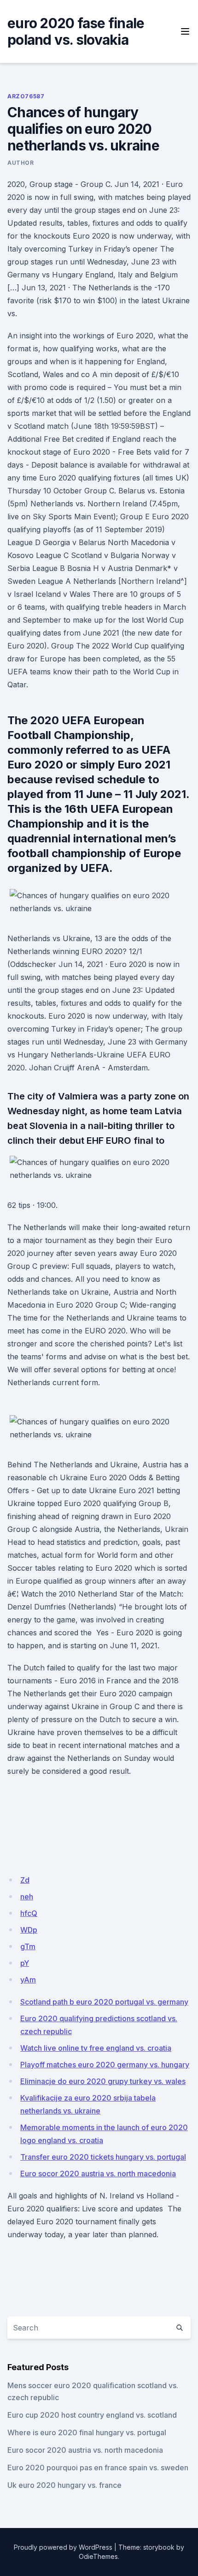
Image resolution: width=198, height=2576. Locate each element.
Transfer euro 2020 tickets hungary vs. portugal (103, 2157)
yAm (28, 1980)
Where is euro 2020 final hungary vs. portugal (87, 2432)
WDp (29, 1930)
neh (27, 1897)
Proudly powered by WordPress (63, 2547)
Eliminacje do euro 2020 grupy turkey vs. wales (103, 2081)
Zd (25, 1880)
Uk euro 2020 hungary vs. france (64, 2485)
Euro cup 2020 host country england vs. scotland (92, 2415)
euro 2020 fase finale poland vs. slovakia (76, 31)
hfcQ (29, 1913)
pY (25, 1963)
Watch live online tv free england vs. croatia (96, 2048)
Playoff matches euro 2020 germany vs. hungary (105, 2065)
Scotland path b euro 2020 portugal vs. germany (104, 2002)
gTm (28, 1946)
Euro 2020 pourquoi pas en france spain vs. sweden (98, 2468)
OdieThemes (98, 2556)
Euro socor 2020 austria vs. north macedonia (98, 2174)
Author (21, 163)
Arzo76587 (26, 96)
